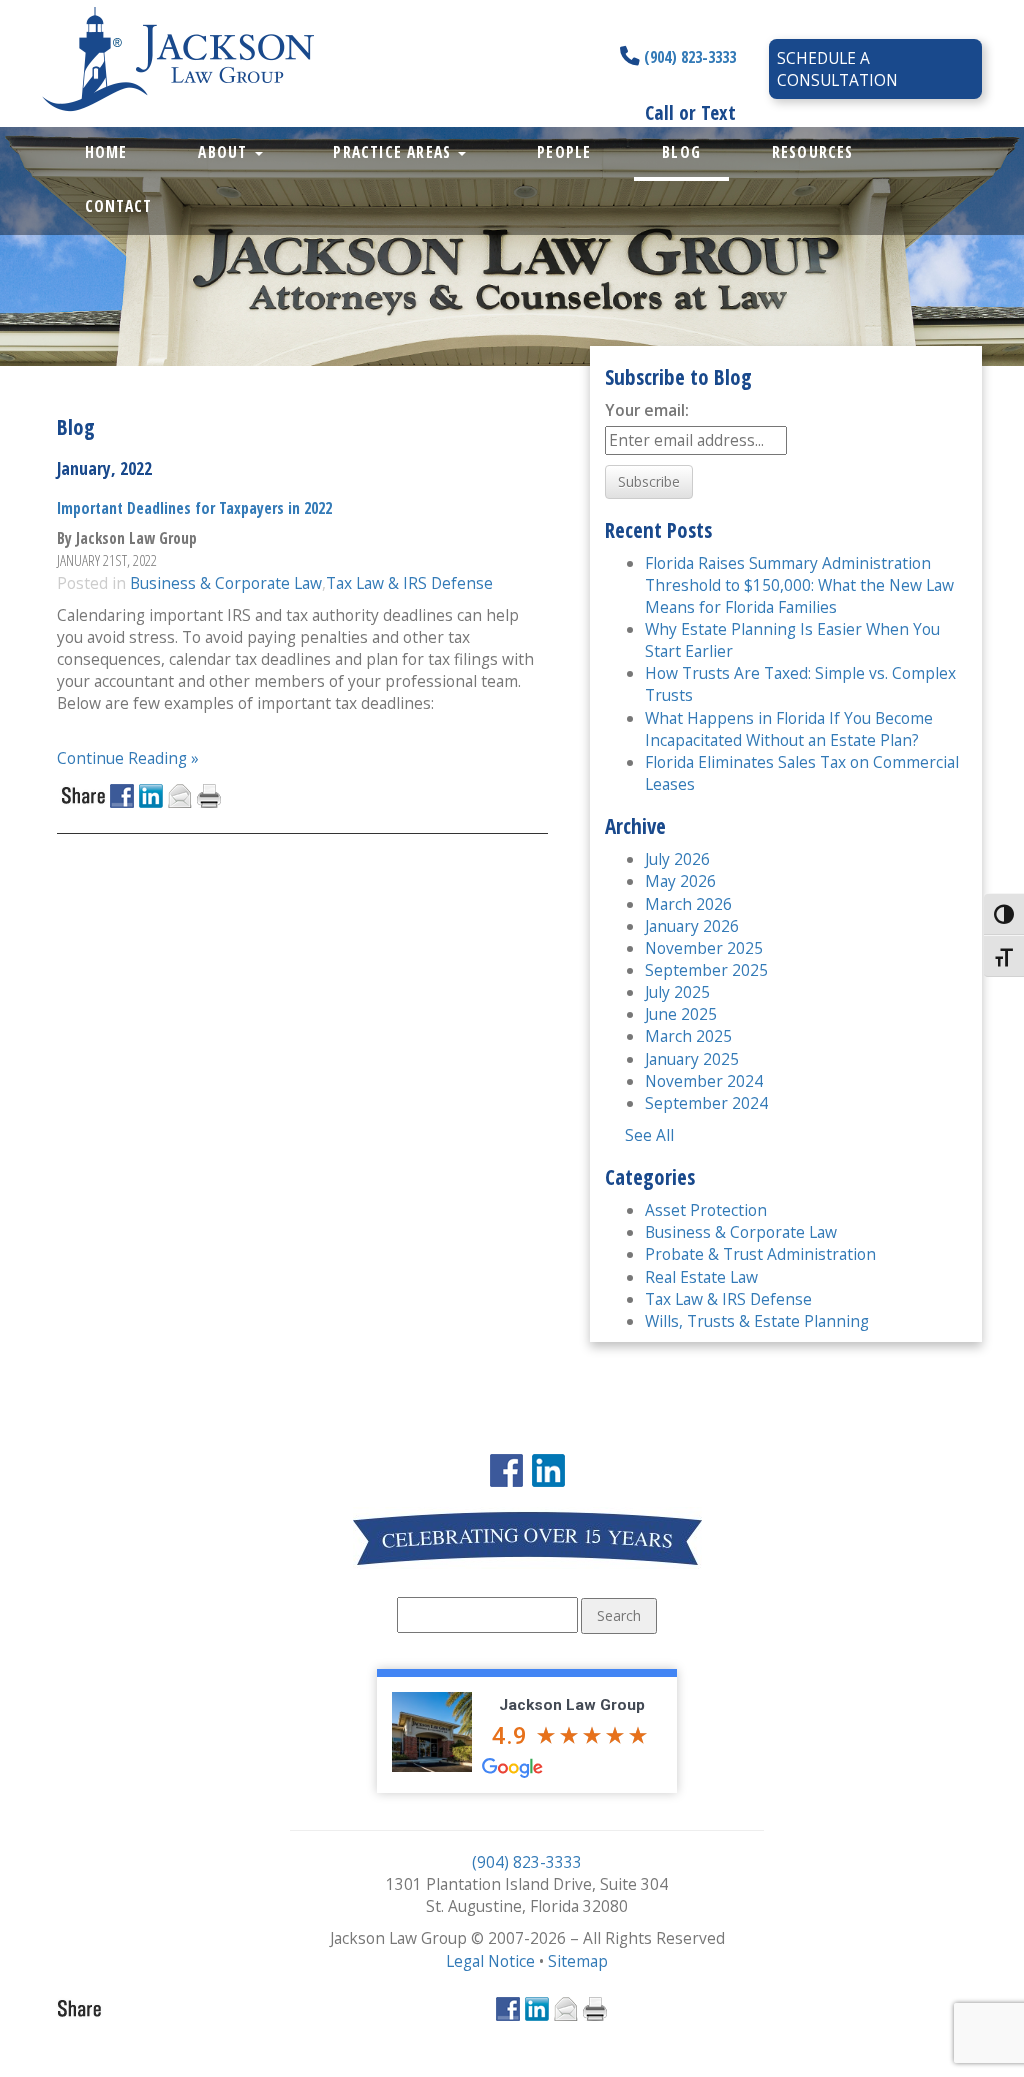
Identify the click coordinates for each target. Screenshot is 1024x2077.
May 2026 (680, 881)
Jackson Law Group (572, 1705)
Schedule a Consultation (837, 69)
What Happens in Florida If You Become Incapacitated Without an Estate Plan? (789, 729)
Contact (118, 206)
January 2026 (692, 926)
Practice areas (394, 152)
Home (106, 152)
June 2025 (681, 1014)
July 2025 (677, 992)
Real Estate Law (701, 1277)
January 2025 (692, 1059)
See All (649, 1135)
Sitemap (578, 1961)
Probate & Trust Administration (760, 1254)
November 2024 (704, 1081)
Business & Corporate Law (226, 583)
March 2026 (688, 904)
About (225, 152)
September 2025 (706, 970)
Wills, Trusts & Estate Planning (757, 1321)
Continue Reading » (128, 758)
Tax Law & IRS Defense (409, 583)
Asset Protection (706, 1210)
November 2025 (704, 948)
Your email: (647, 410)
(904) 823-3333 (688, 57)
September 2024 (706, 1103)
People (564, 152)
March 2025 (688, 1036)
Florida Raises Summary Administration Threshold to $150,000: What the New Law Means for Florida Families (799, 585)
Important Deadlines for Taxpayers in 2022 (194, 508)
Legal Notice (490, 1961)
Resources (813, 152)
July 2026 (677, 859)
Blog (681, 152)
